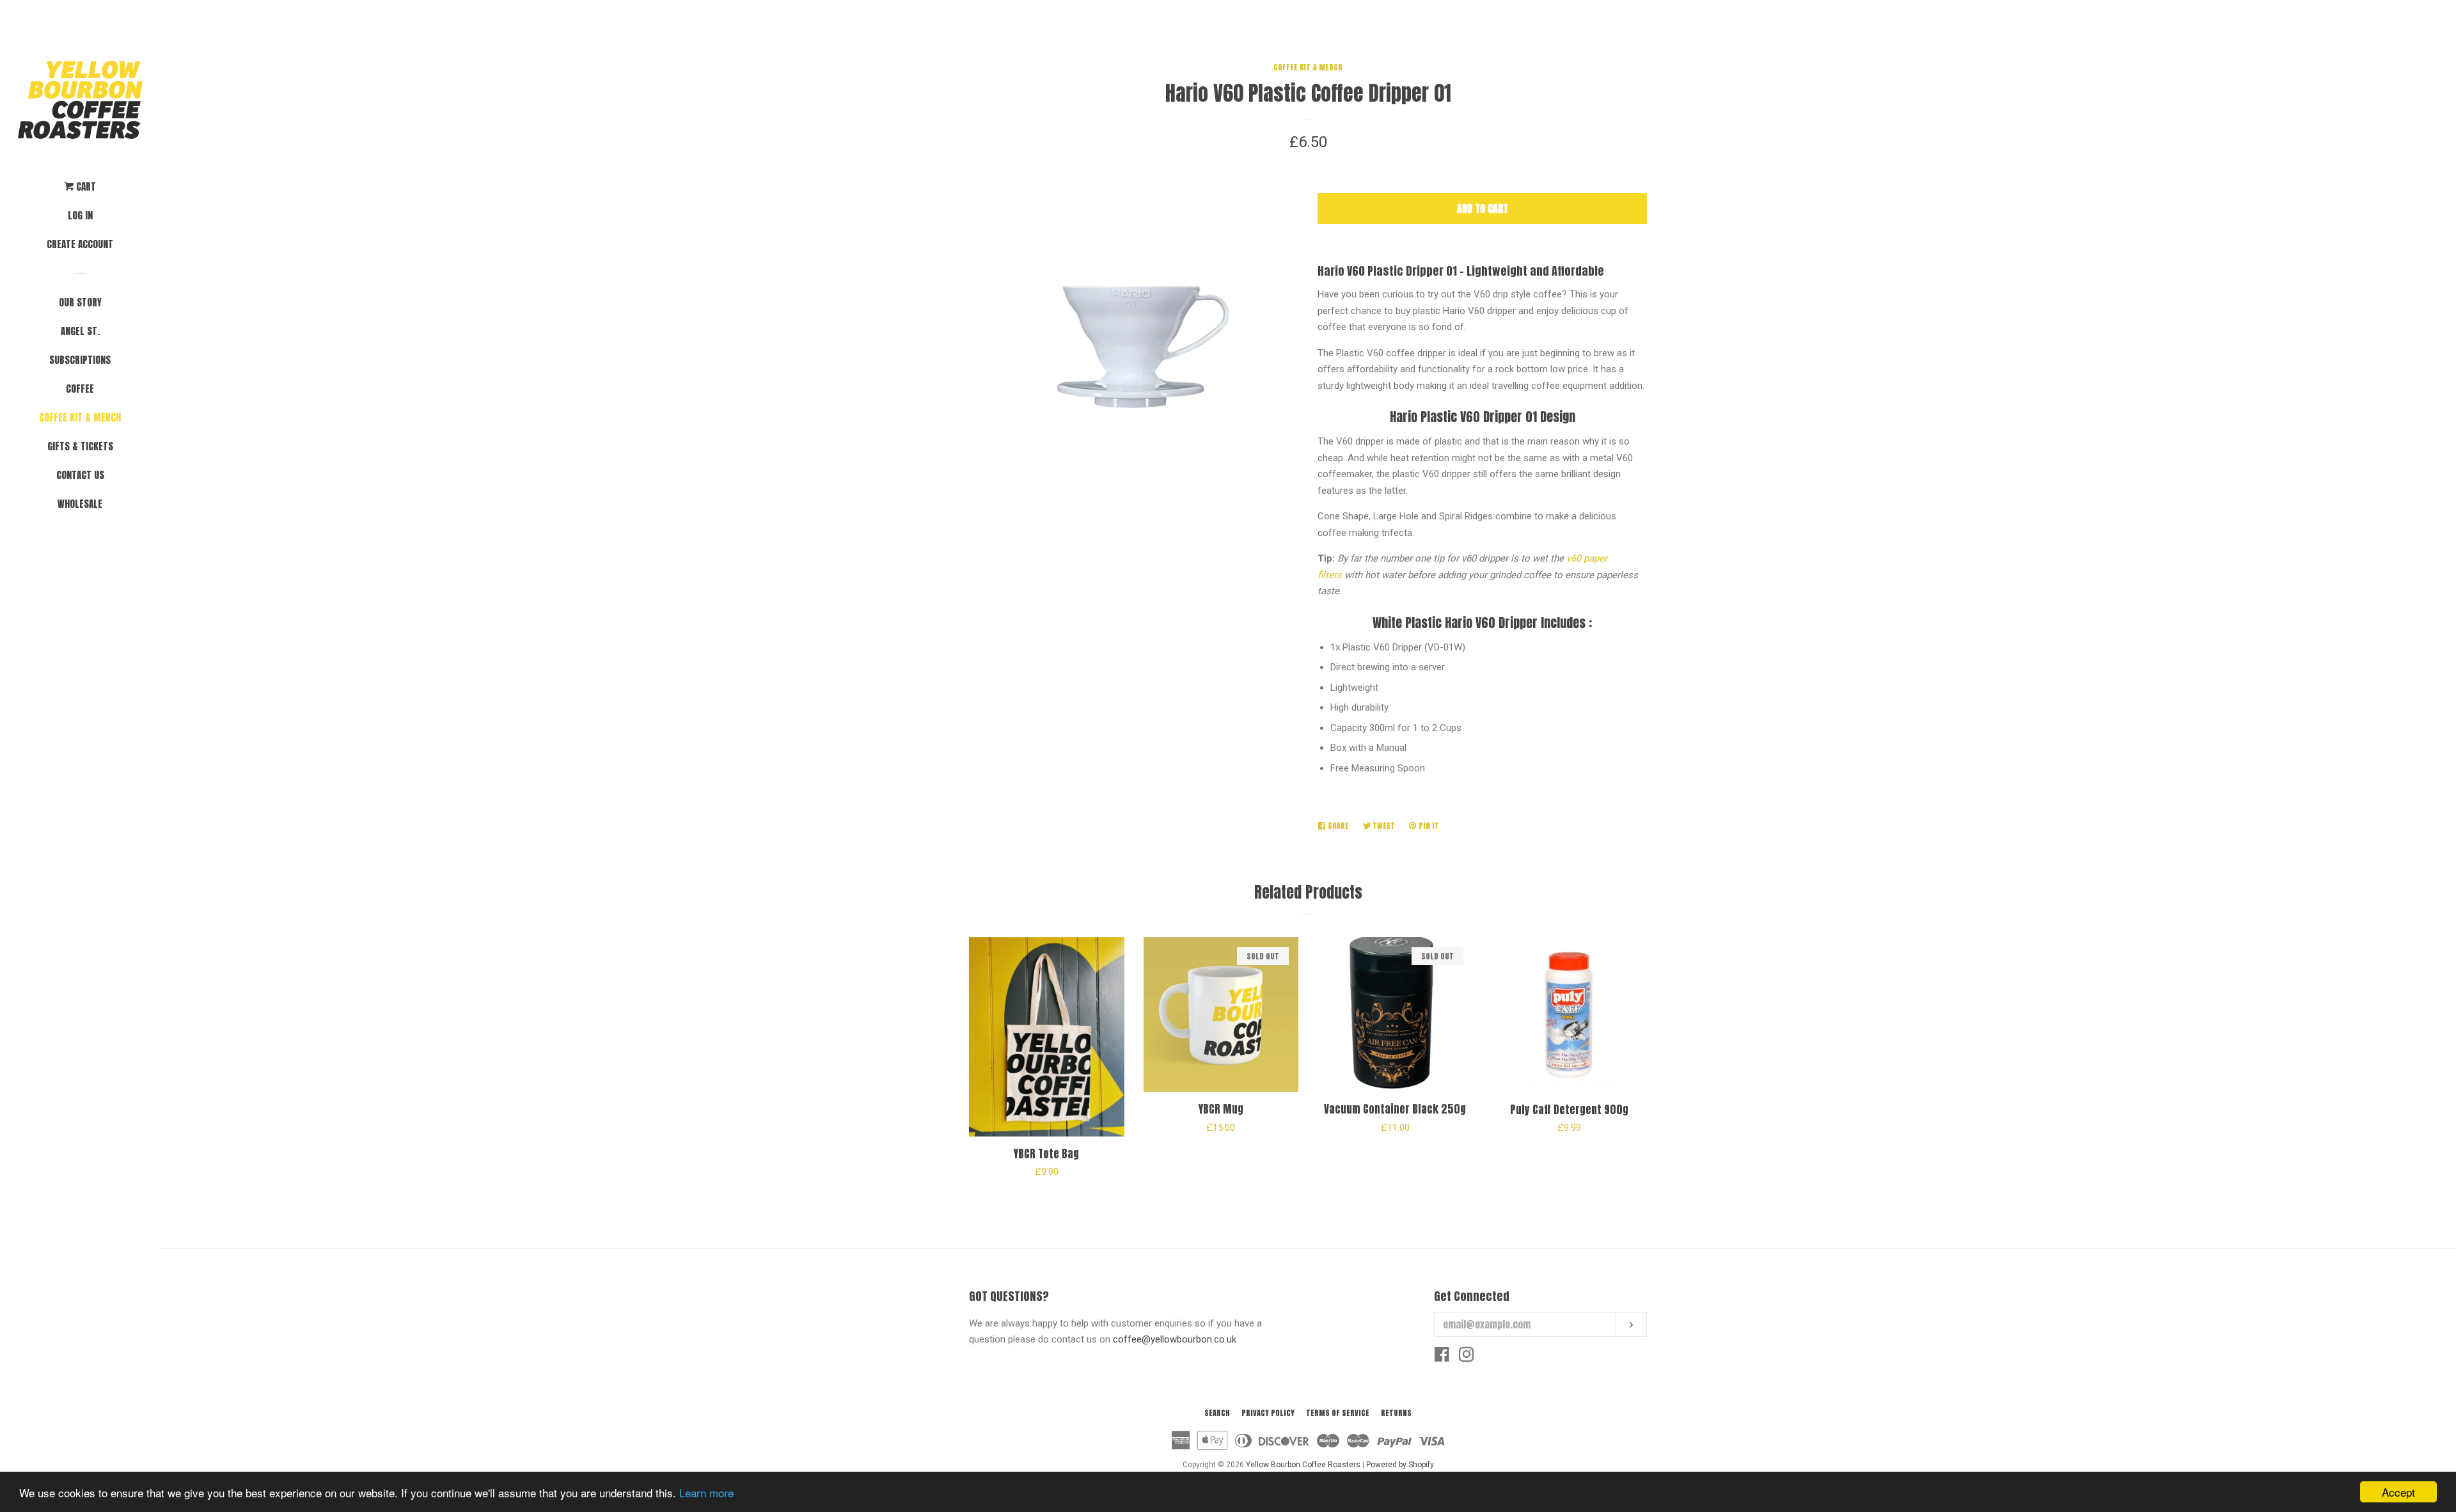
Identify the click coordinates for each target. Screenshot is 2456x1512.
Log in (80, 215)
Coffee (80, 389)
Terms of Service (1338, 1413)
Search (1217, 1413)
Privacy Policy (1268, 1413)
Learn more (706, 1492)
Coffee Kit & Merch (80, 417)
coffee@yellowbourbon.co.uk (1175, 1339)
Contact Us (80, 475)
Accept (2398, 1492)
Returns (1396, 1413)
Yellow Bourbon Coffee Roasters (1303, 1465)
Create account (80, 244)
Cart (85, 186)
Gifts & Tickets (80, 446)
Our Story (80, 302)
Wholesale (80, 504)
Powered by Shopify (1400, 1465)
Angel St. (80, 331)
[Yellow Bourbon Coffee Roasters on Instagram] (1467, 1357)
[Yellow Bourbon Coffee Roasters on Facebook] (1442, 1357)
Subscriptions (80, 360)
